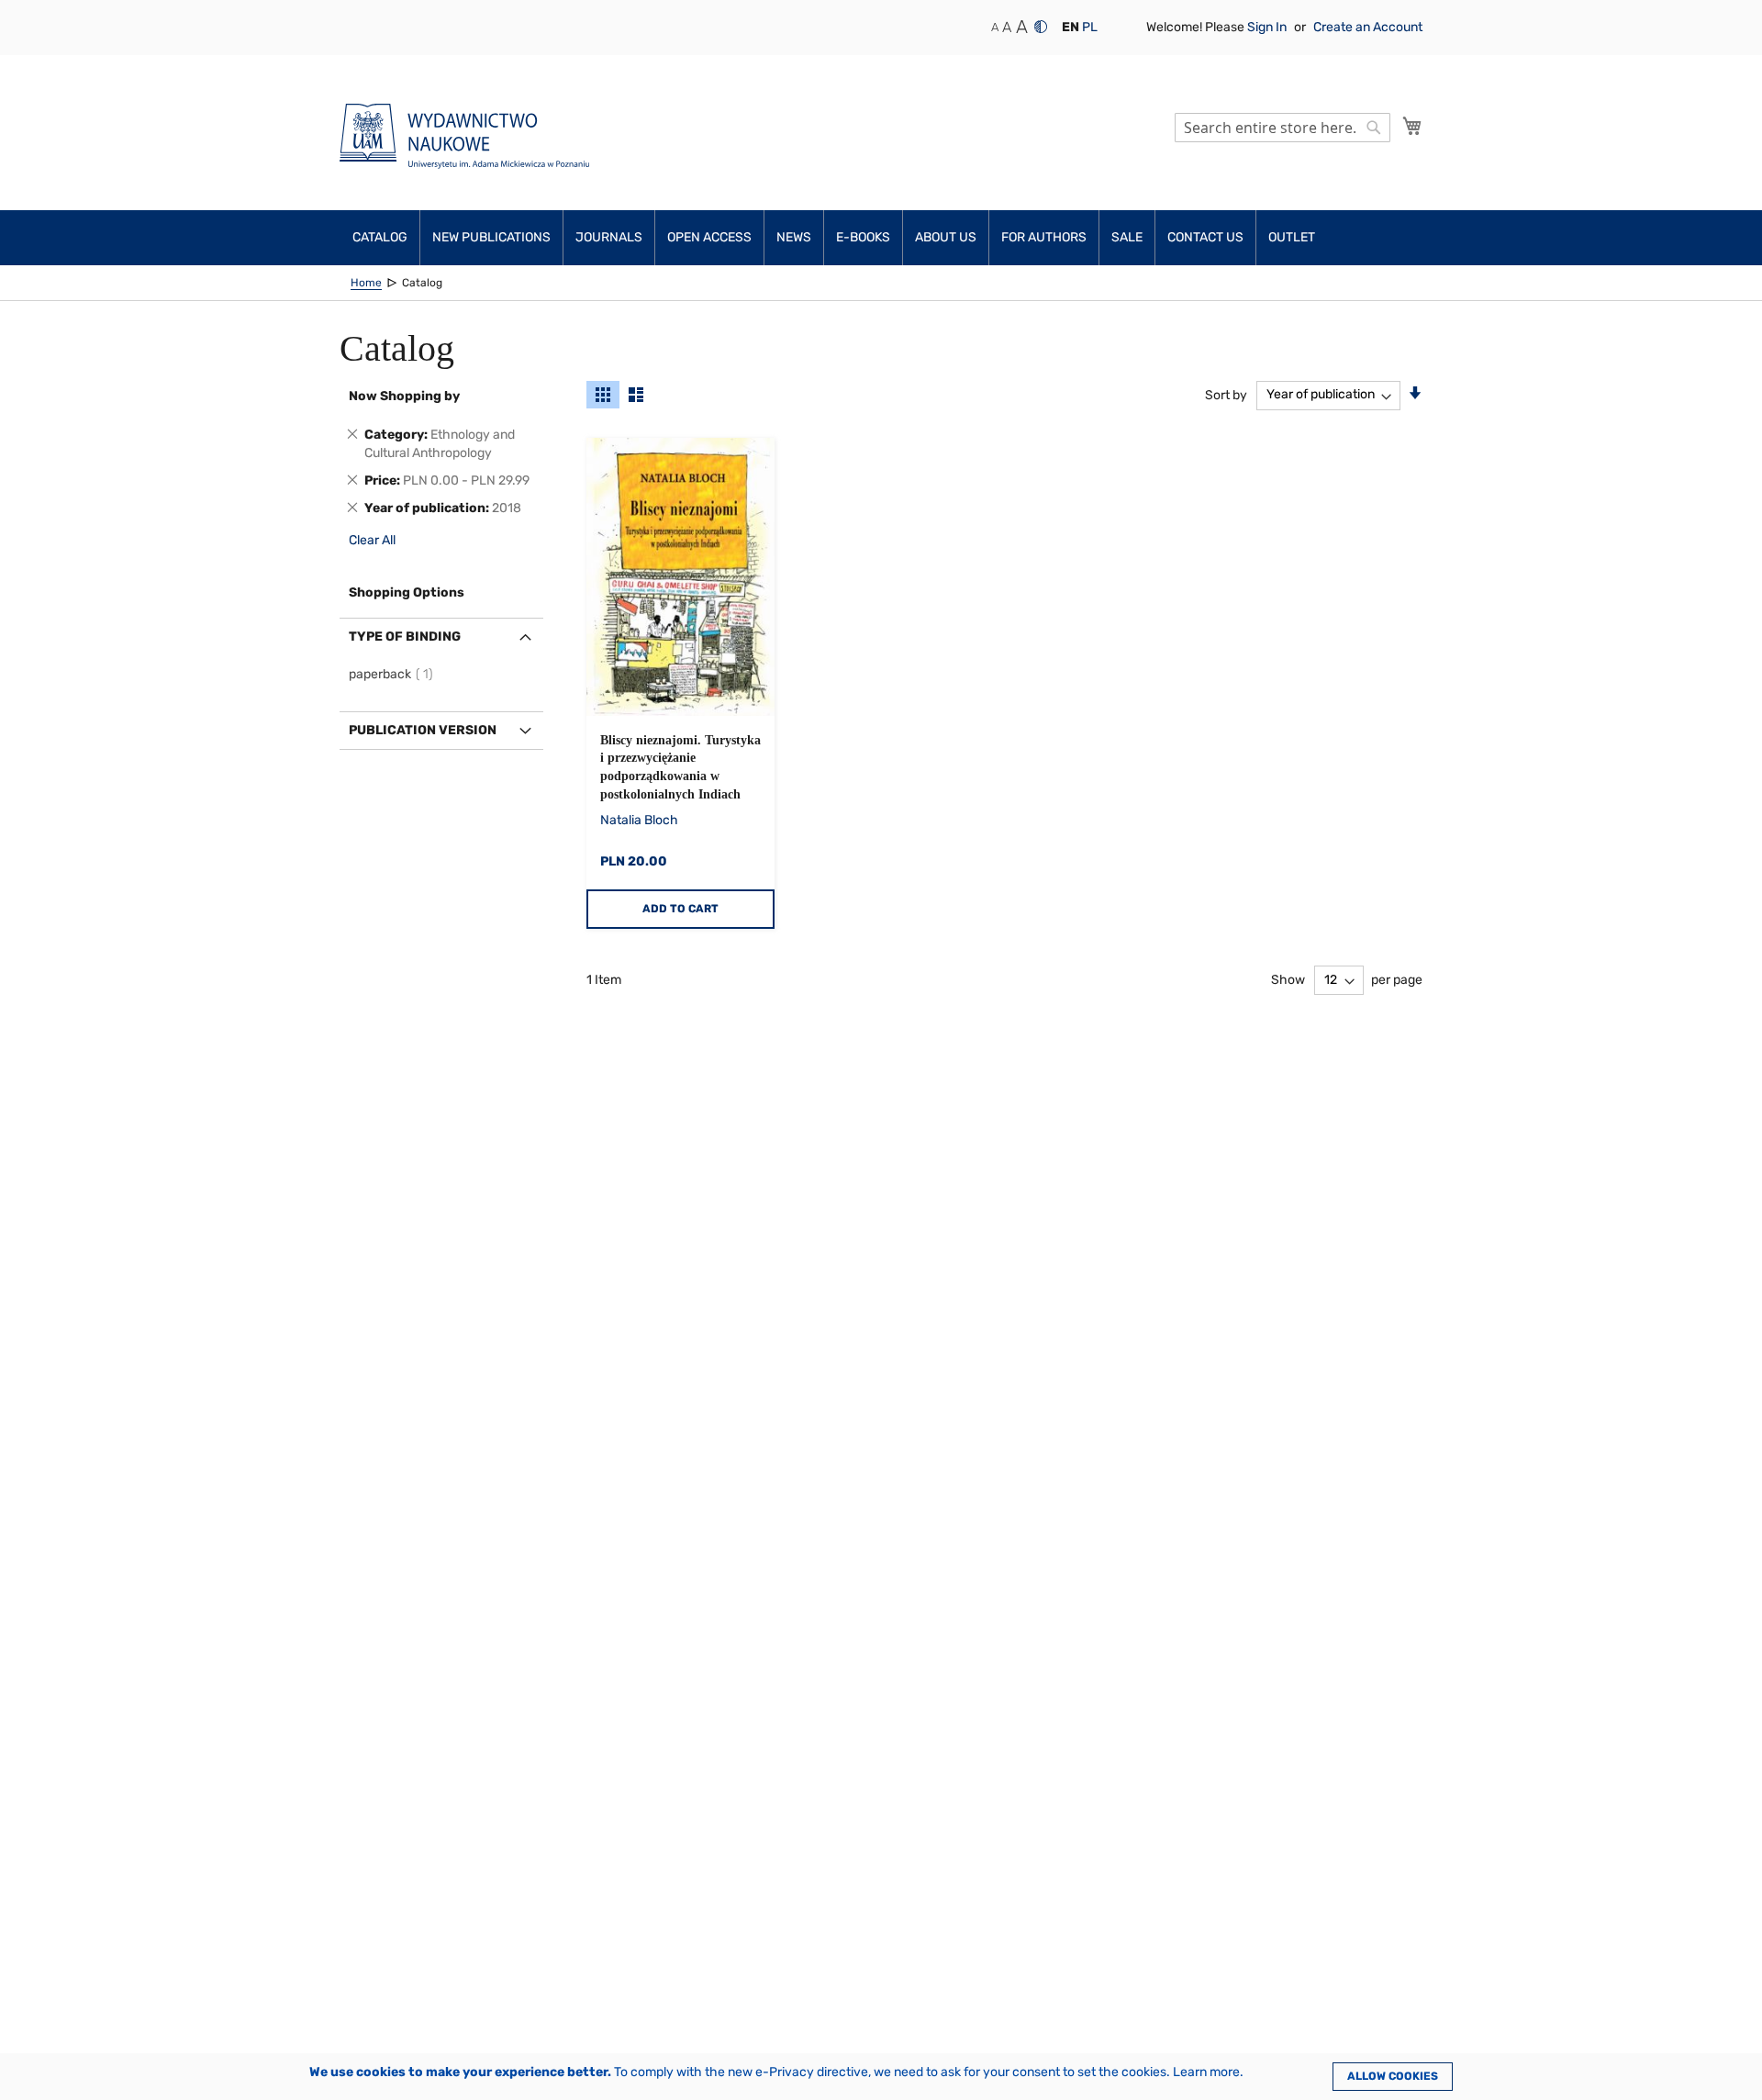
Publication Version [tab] (423, 730)
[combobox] (1282, 128)
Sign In (1268, 27)
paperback (394, 674)
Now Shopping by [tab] (404, 396)
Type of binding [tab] (405, 637)
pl (1090, 27)
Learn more (1206, 2072)
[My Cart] (1412, 126)
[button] (1071, 28)
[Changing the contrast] (1041, 27)
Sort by (1226, 394)
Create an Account (1368, 27)
